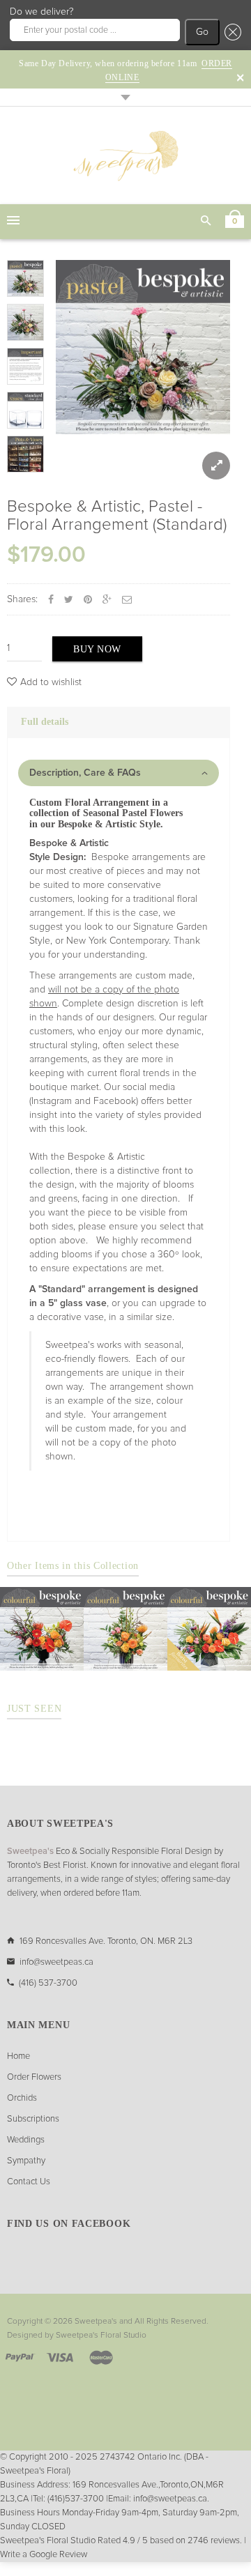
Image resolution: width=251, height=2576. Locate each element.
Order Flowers (34, 2077)
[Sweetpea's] (125, 155)
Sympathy (26, 2161)
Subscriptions (33, 2119)
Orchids (22, 2098)
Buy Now (97, 649)
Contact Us (29, 2182)
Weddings (26, 2140)
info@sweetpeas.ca (56, 1962)
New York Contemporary (117, 941)
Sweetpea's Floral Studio (101, 2336)
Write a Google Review (44, 2555)
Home (18, 2056)
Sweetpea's (96, 2322)
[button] (230, 32)
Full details (45, 722)
